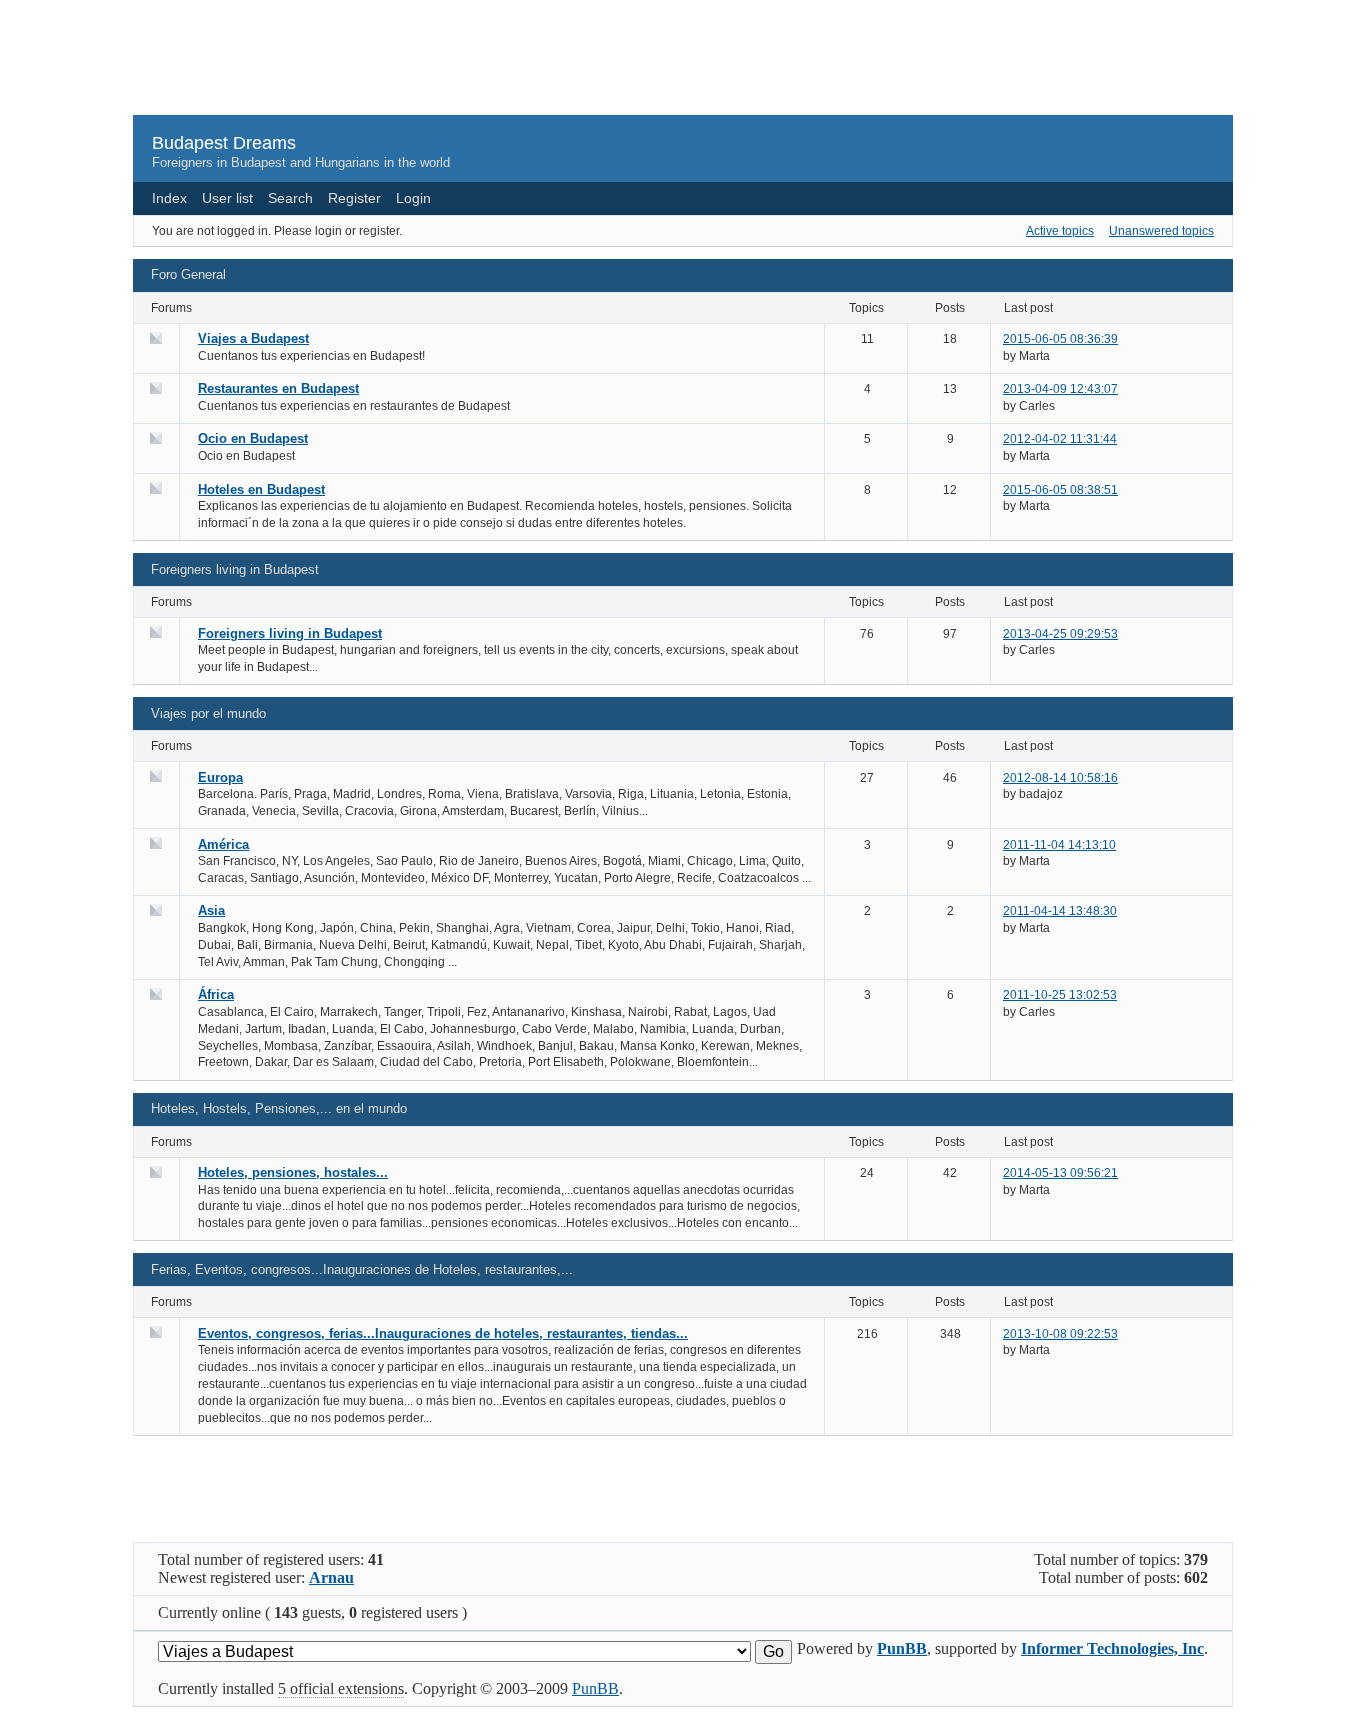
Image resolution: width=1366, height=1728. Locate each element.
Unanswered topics (1161, 231)
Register (354, 198)
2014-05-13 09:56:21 (1060, 1173)
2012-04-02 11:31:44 (1060, 439)
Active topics (1060, 231)
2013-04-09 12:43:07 (1060, 389)
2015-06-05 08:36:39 (1060, 339)
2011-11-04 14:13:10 (1059, 845)
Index (169, 198)
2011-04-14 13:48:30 (1060, 911)
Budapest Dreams (224, 143)
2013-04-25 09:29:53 (1060, 634)
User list (227, 198)
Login (413, 198)
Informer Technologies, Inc (1112, 1648)
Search (290, 198)
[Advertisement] (683, 66)
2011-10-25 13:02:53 (1060, 995)
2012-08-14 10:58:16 (1060, 778)
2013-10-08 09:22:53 (1060, 1334)
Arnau (331, 1577)
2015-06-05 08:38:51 (1060, 490)
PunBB (902, 1648)
